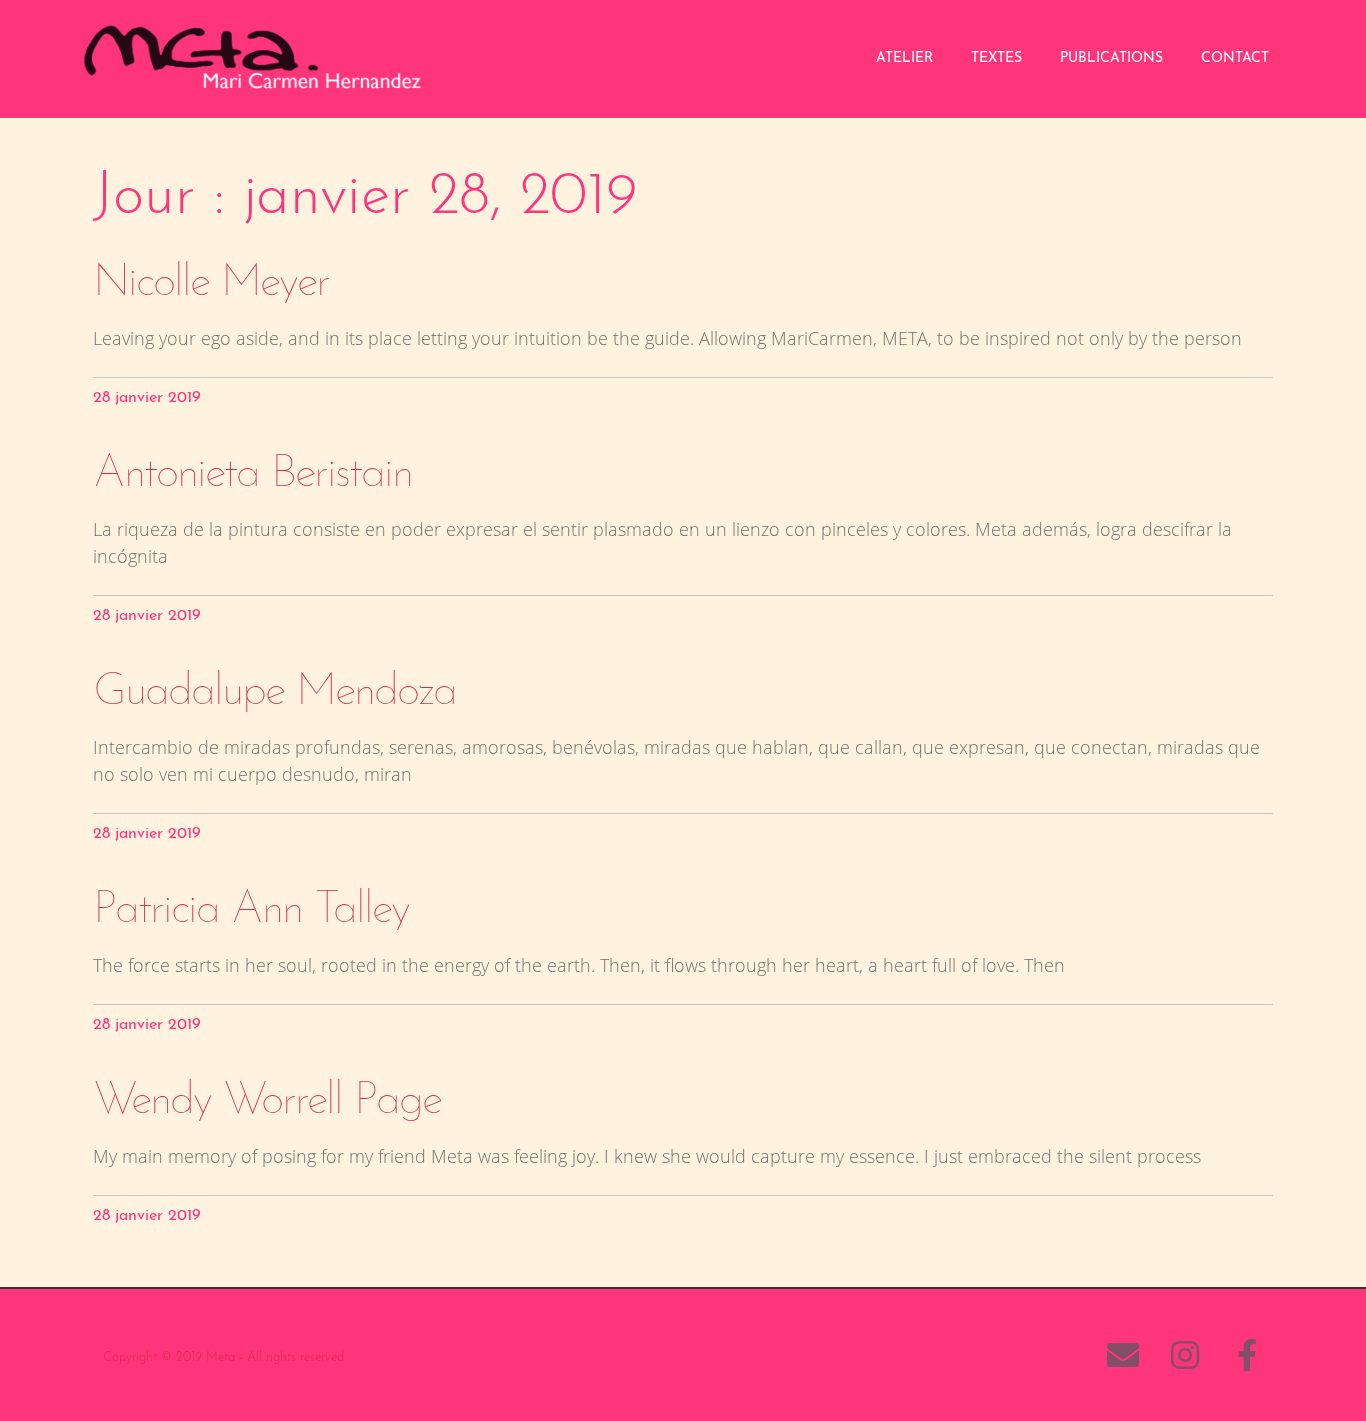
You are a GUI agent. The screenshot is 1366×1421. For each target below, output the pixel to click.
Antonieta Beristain (252, 474)
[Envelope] (1123, 1355)
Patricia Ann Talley (251, 910)
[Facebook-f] (1247, 1355)
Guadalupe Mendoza (274, 692)
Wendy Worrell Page (267, 1101)
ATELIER (904, 58)
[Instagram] (1185, 1355)
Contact (1235, 58)
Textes (996, 58)
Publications (1111, 58)
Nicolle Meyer (211, 283)
